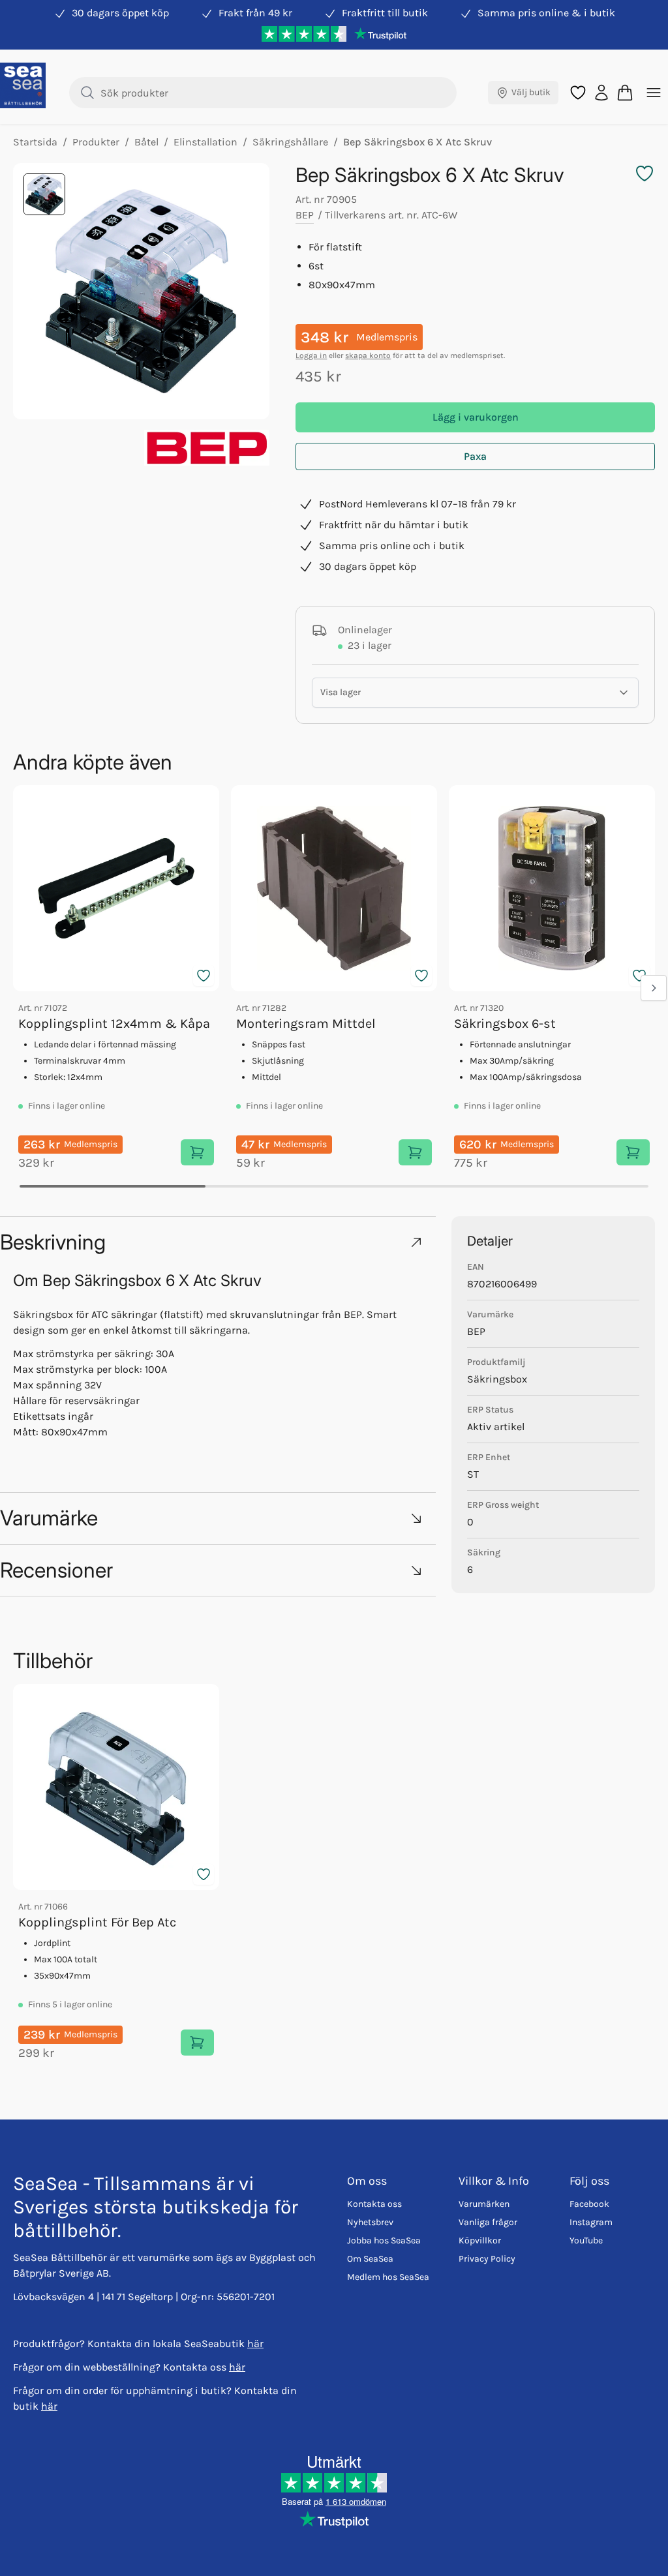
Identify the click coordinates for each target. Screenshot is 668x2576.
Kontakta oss (374, 2204)
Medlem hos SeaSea (388, 2277)
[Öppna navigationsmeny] (654, 93)
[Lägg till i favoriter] (204, 976)
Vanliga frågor (488, 2222)
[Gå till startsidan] (23, 85)
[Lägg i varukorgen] (197, 1152)
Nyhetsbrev (370, 2222)
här (255, 2344)
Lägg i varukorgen (476, 417)
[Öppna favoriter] (578, 93)
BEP (305, 215)
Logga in (311, 355)
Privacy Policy (487, 2259)
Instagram (591, 2222)
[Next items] (654, 988)
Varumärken (484, 2204)
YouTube (586, 2240)
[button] (218, 1242)
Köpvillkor (480, 2240)
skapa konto (368, 355)
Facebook (589, 2204)
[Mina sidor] (601, 93)
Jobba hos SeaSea (384, 2240)
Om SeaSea (370, 2259)
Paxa (475, 456)
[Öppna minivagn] (625, 93)
